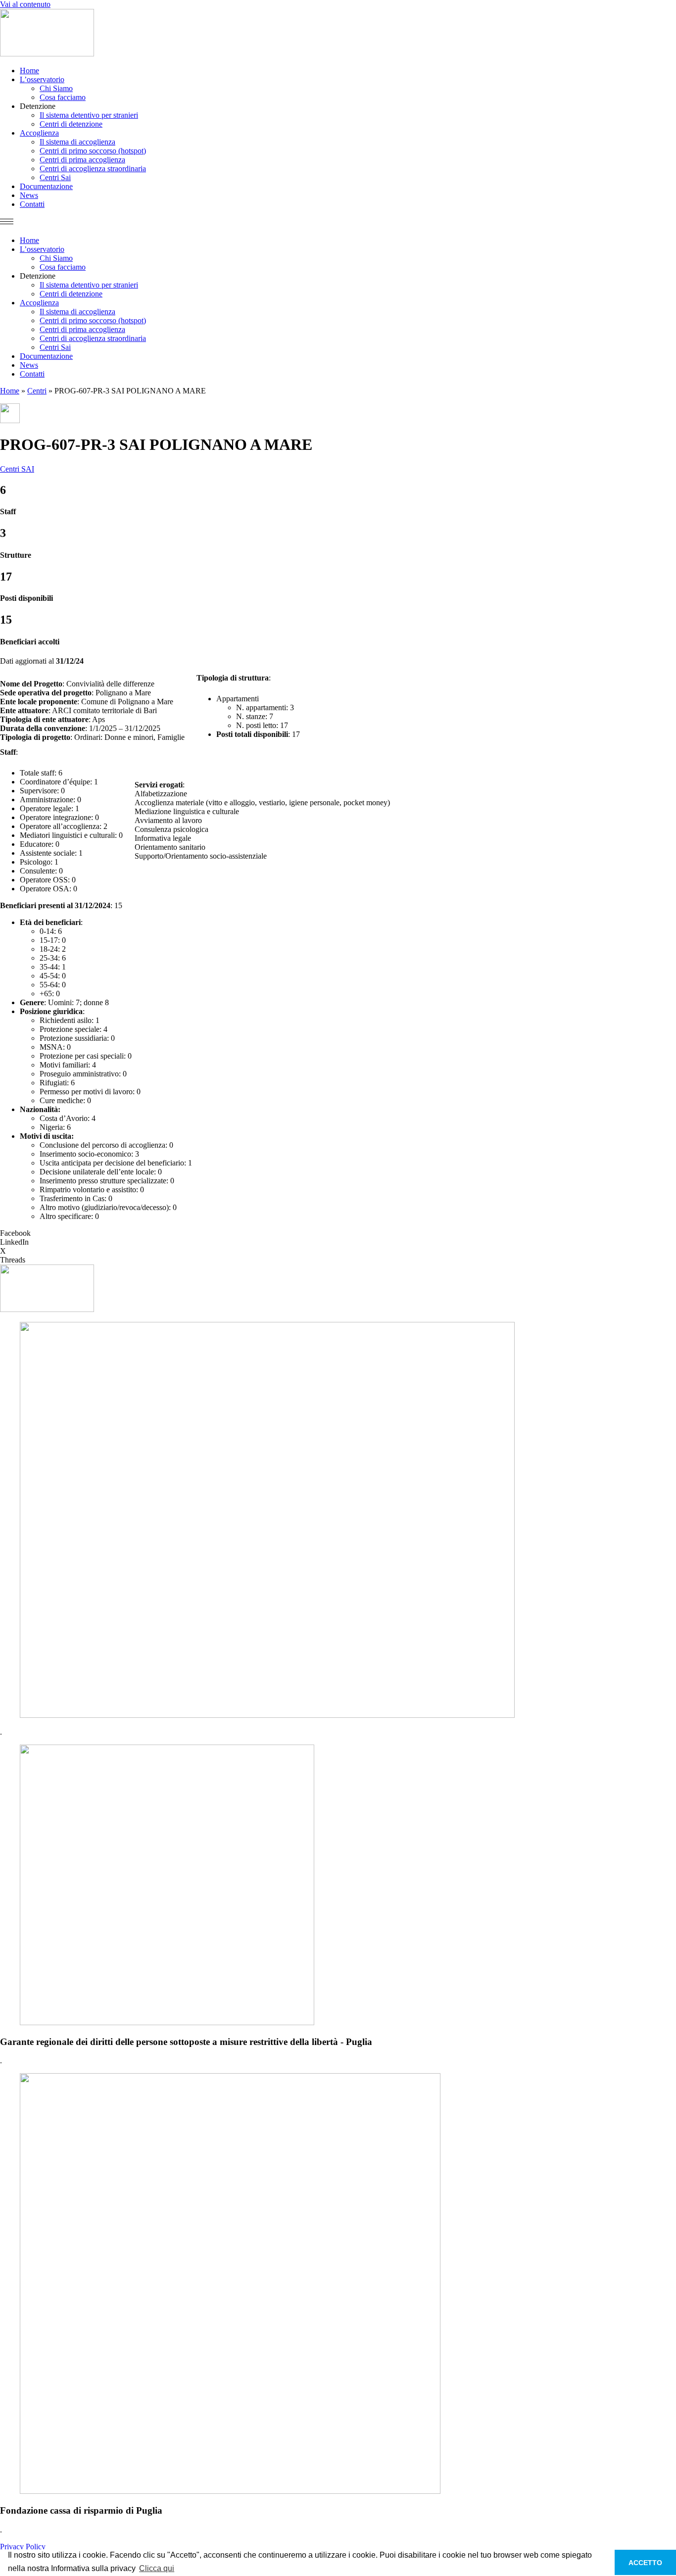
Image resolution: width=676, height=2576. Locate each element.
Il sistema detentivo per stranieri (89, 115)
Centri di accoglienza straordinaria (93, 169)
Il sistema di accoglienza (77, 142)
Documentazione (46, 186)
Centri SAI (17, 469)
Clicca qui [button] (157, 2568)
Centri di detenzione (71, 124)
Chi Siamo (56, 88)
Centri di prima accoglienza (82, 160)
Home (29, 71)
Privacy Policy (23, 2547)
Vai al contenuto (25, 4)
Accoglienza (39, 133)
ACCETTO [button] (645, 2563)
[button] (338, 222)
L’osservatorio (42, 79)
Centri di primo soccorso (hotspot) (93, 151)
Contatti (32, 204)
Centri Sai (55, 177)
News (29, 195)
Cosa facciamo (63, 97)
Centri (37, 391)
